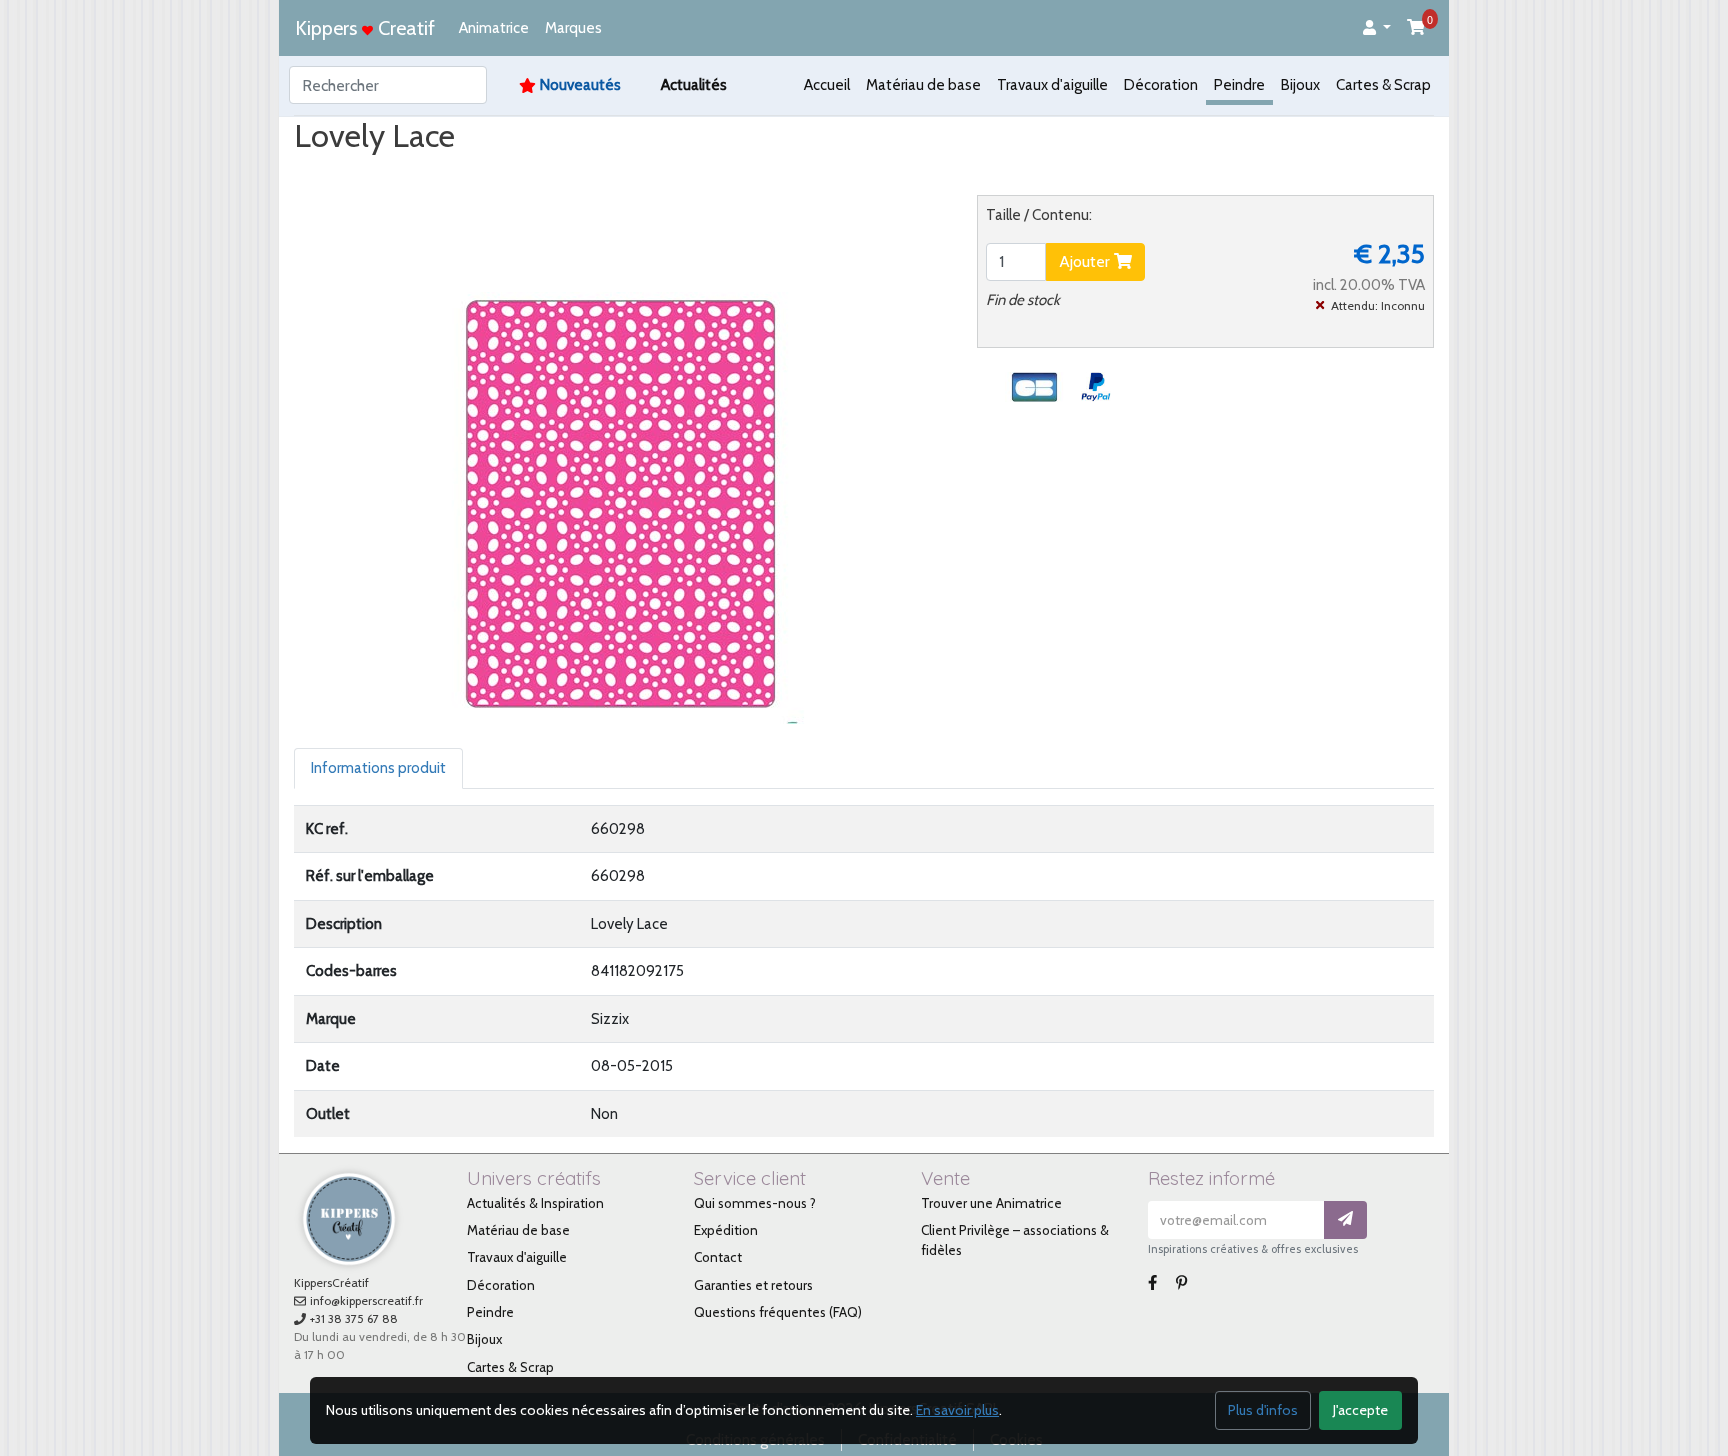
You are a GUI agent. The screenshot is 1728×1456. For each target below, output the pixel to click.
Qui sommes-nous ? (755, 1203)
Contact (718, 1257)
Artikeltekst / (603, 174)
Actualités (694, 85)
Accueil (827, 85)
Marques (573, 28)
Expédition (726, 1230)
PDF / (514, 174)
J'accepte (1360, 1410)
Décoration (1161, 85)
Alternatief (708, 174)
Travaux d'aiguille (1052, 85)
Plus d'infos (1263, 1410)
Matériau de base (923, 85)
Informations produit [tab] (378, 768)
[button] (1377, 28)
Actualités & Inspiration (535, 1203)
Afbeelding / (352, 174)
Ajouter (1086, 261)
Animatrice (494, 28)
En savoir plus (957, 1410)
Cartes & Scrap (1383, 85)
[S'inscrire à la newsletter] (1345, 1220)
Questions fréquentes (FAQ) (778, 1312)
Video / (448, 174)
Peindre (1239, 85)
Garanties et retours (753, 1285)
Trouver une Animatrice (991, 1203)
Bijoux (1300, 85)
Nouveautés (580, 85)
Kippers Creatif (365, 28)
